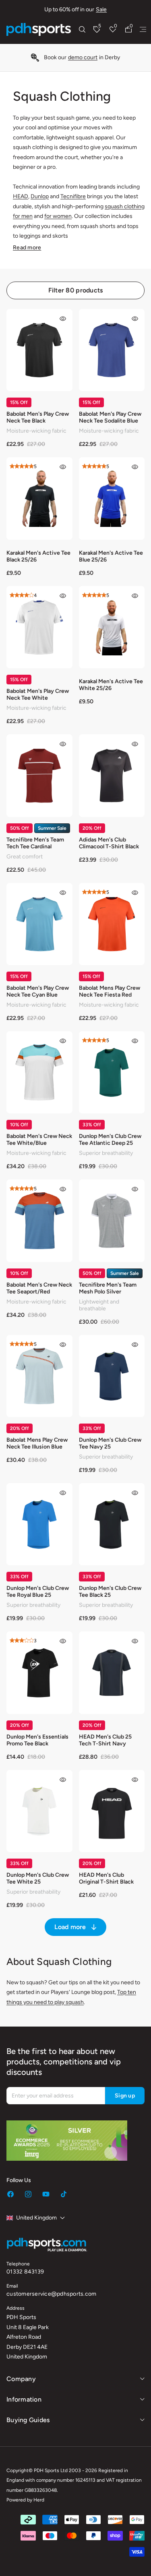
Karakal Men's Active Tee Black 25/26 (38, 556)
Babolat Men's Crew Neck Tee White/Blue (39, 1140)
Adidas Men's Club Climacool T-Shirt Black (109, 843)
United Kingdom (36, 2218)
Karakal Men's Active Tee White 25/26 (111, 685)
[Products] (143, 29)
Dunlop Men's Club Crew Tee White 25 (38, 1878)
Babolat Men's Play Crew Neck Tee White (38, 694)
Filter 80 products (76, 290)
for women (58, 216)
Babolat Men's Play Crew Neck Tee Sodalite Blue (110, 417)
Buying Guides (28, 2420)
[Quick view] (63, 319)
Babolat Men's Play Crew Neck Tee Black (38, 417)
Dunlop (40, 196)
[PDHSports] (39, 29)
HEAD (21, 196)
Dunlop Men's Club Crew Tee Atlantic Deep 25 (110, 1140)
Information (24, 2399)
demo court (83, 57)
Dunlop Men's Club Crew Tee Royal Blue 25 (38, 1592)
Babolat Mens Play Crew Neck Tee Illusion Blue (37, 1443)
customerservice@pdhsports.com (51, 2294)
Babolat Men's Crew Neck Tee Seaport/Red (39, 1288)
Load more (70, 1927)
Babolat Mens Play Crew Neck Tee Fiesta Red (110, 991)
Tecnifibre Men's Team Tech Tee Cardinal (35, 843)
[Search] (82, 29)
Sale (101, 9)
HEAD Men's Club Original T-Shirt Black (106, 1878)
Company (21, 2379)
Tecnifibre (73, 196)
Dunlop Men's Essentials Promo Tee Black (37, 1740)
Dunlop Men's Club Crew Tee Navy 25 (110, 1443)
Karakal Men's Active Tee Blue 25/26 (111, 556)
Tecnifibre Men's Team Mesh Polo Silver (108, 1288)
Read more (27, 248)
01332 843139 (25, 2272)
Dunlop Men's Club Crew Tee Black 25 (110, 1592)
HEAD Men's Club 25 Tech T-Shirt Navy (105, 1740)
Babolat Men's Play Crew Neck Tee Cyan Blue (38, 991)
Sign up (125, 2096)
